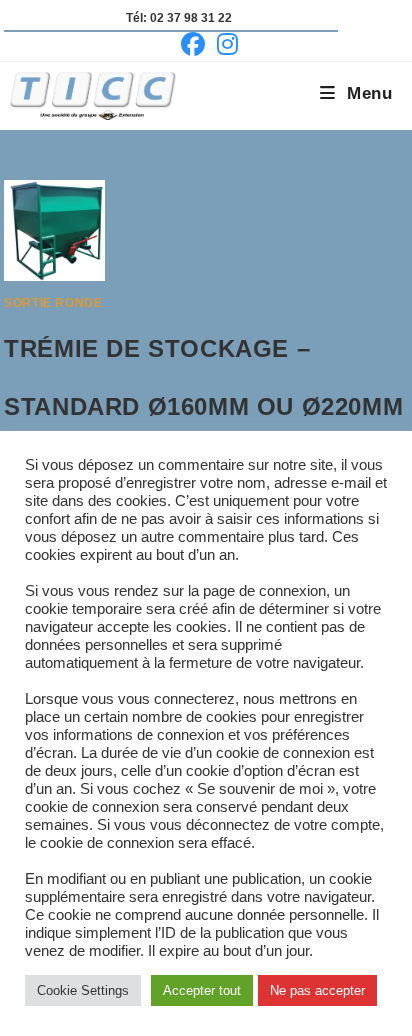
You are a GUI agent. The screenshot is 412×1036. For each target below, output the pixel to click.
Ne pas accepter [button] (317, 990)
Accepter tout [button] (202, 990)
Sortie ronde (53, 303)
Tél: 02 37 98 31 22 (179, 18)
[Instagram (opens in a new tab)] (224, 44)
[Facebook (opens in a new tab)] (193, 44)
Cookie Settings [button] (83, 990)
